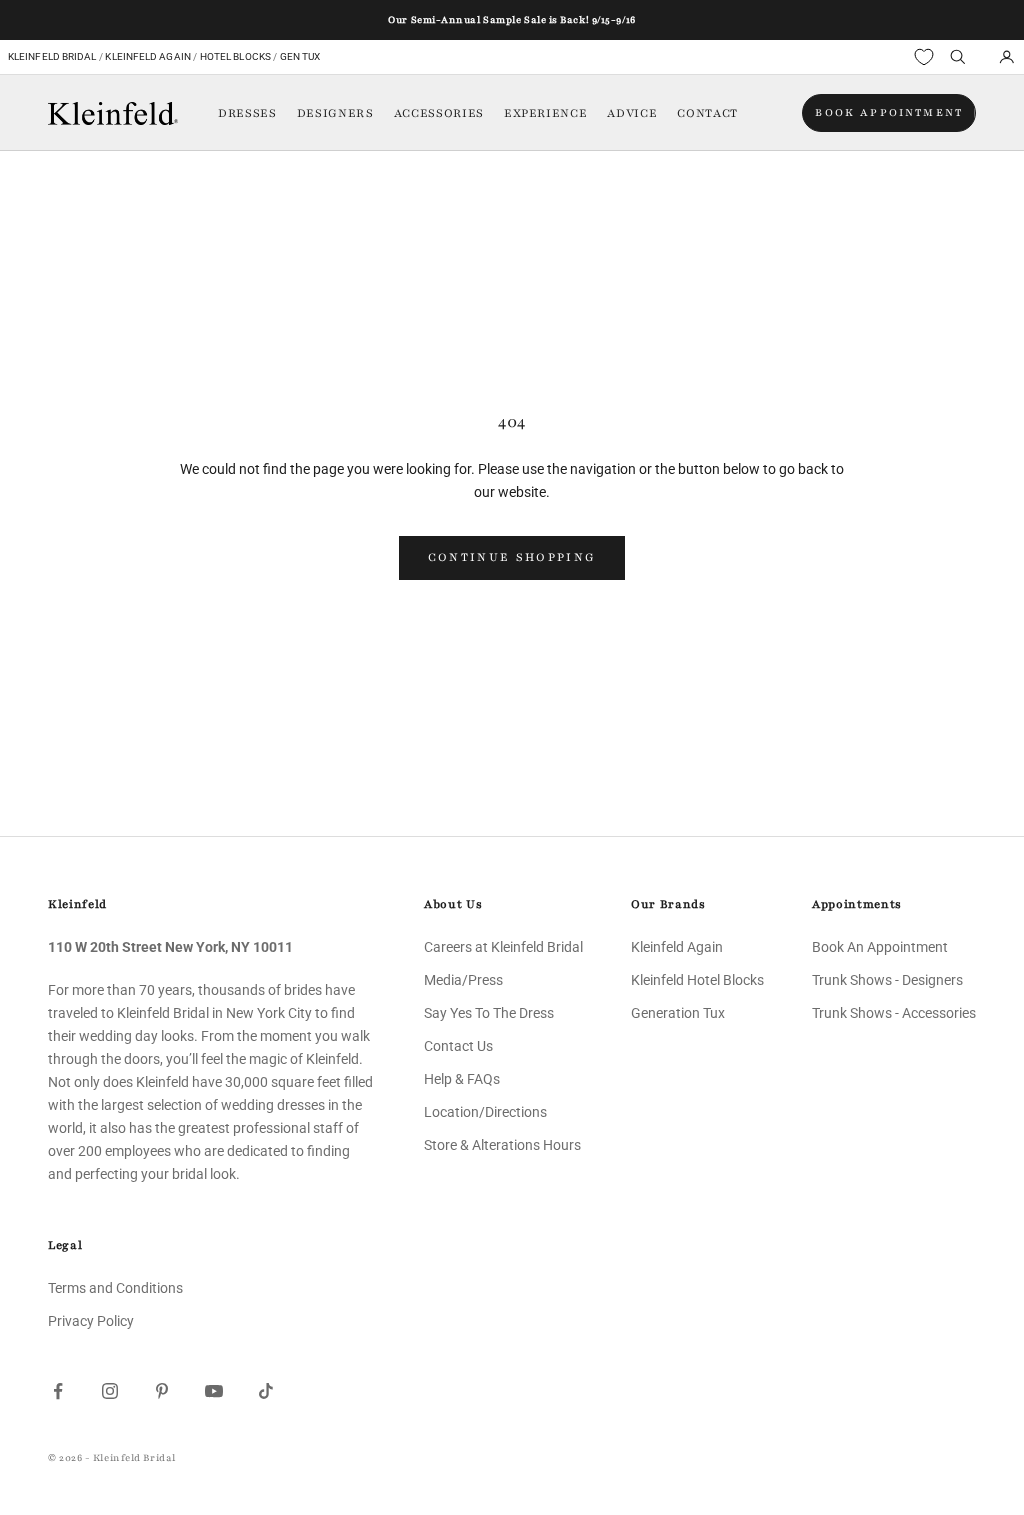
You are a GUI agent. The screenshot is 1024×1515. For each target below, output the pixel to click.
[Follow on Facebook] (58, 1391)
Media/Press (463, 980)
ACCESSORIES (439, 113)
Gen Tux (300, 56)
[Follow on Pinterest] (162, 1391)
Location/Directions (485, 1112)
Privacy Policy (91, 1321)
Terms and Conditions (115, 1288)
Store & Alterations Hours (502, 1145)
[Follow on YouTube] (214, 1391)
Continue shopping (512, 557)
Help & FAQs (462, 1079)
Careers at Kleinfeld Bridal (503, 947)
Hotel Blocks (235, 56)
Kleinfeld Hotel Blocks (697, 980)
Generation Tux (678, 1013)
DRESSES (247, 113)
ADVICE (632, 113)
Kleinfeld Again (147, 56)
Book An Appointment (880, 947)
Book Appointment (889, 112)
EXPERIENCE (546, 113)
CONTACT (707, 113)
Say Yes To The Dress (489, 1013)
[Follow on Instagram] (110, 1391)
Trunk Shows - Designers (887, 980)
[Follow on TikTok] (266, 1391)
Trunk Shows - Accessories (894, 1013)
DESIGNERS (335, 113)
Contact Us (458, 1046)
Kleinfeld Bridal (52, 56)
